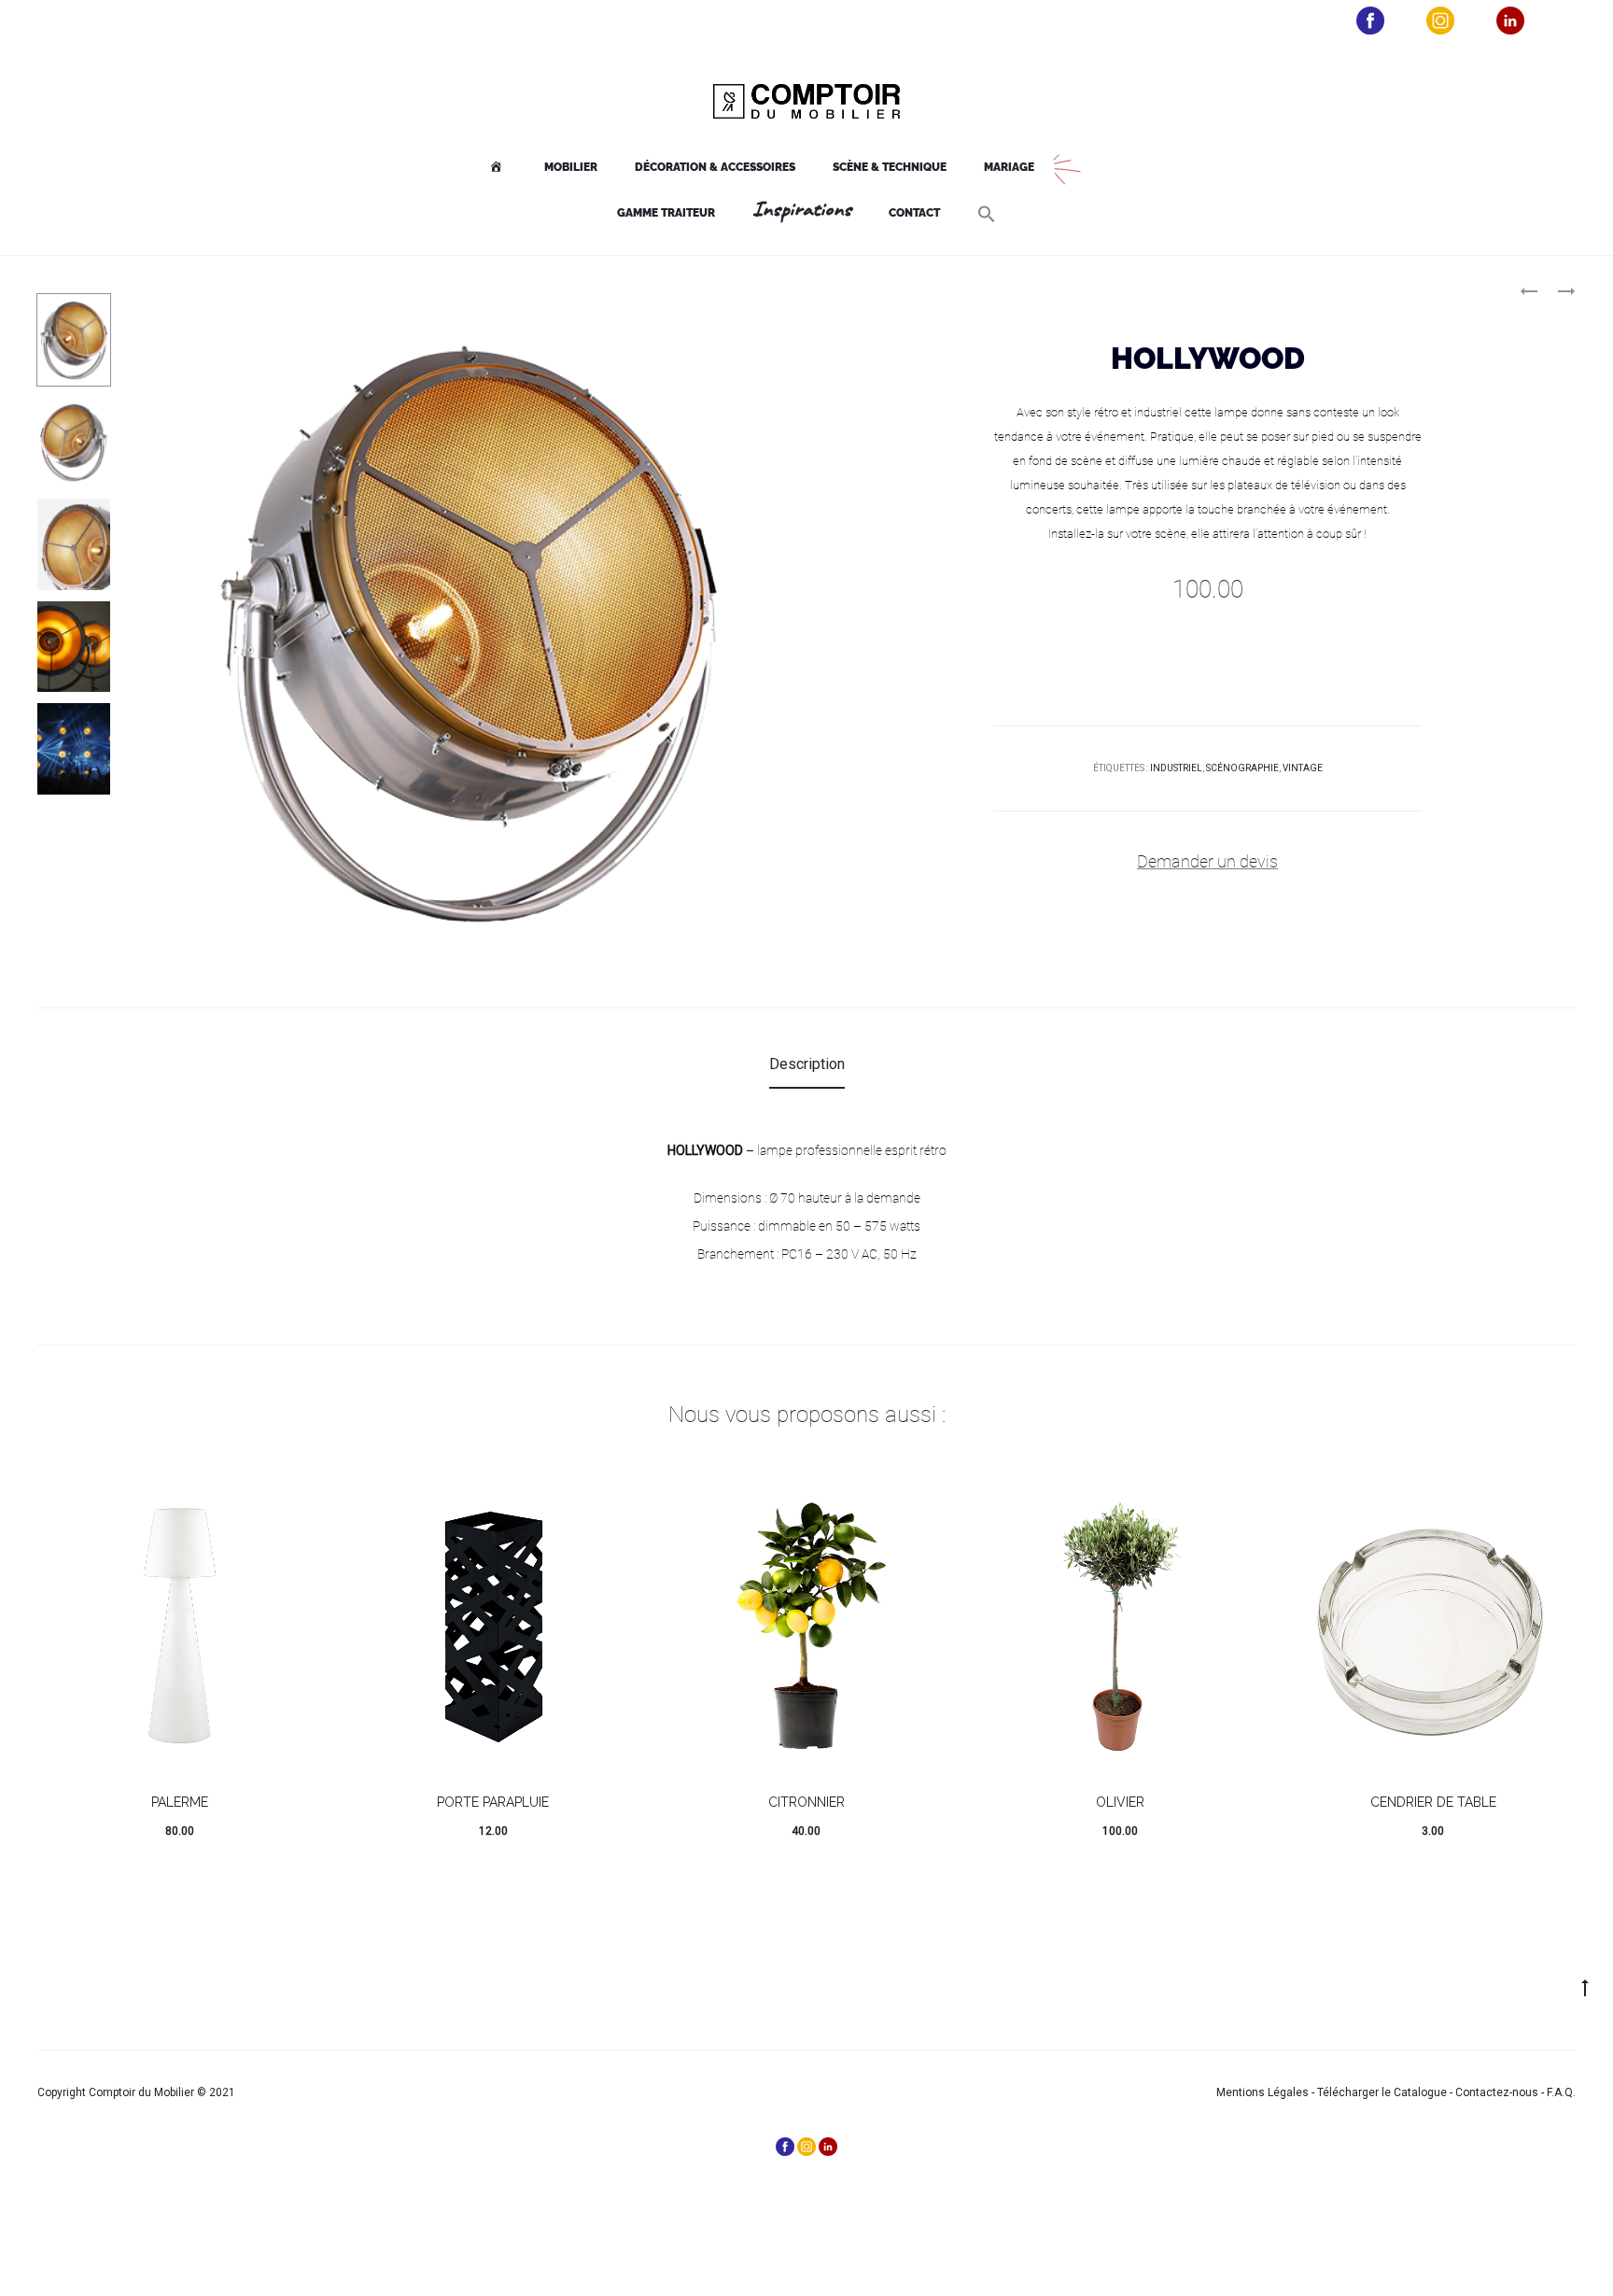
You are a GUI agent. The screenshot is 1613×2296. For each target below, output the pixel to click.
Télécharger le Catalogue (1382, 2092)
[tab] (807, 1064)
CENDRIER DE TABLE (1433, 1802)
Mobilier (571, 167)
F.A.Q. (1561, 2092)
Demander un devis (1207, 861)
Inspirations (802, 210)
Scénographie (1242, 768)
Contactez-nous (1497, 2092)
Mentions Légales (1262, 2092)
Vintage (1303, 768)
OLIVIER (1120, 1802)
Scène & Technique (890, 167)
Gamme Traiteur (666, 213)
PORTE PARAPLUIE (493, 1802)
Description (807, 1064)
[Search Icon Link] (987, 214)
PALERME (180, 1802)
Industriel (1176, 768)
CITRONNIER (806, 1802)
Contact (914, 213)
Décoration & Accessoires (715, 167)
